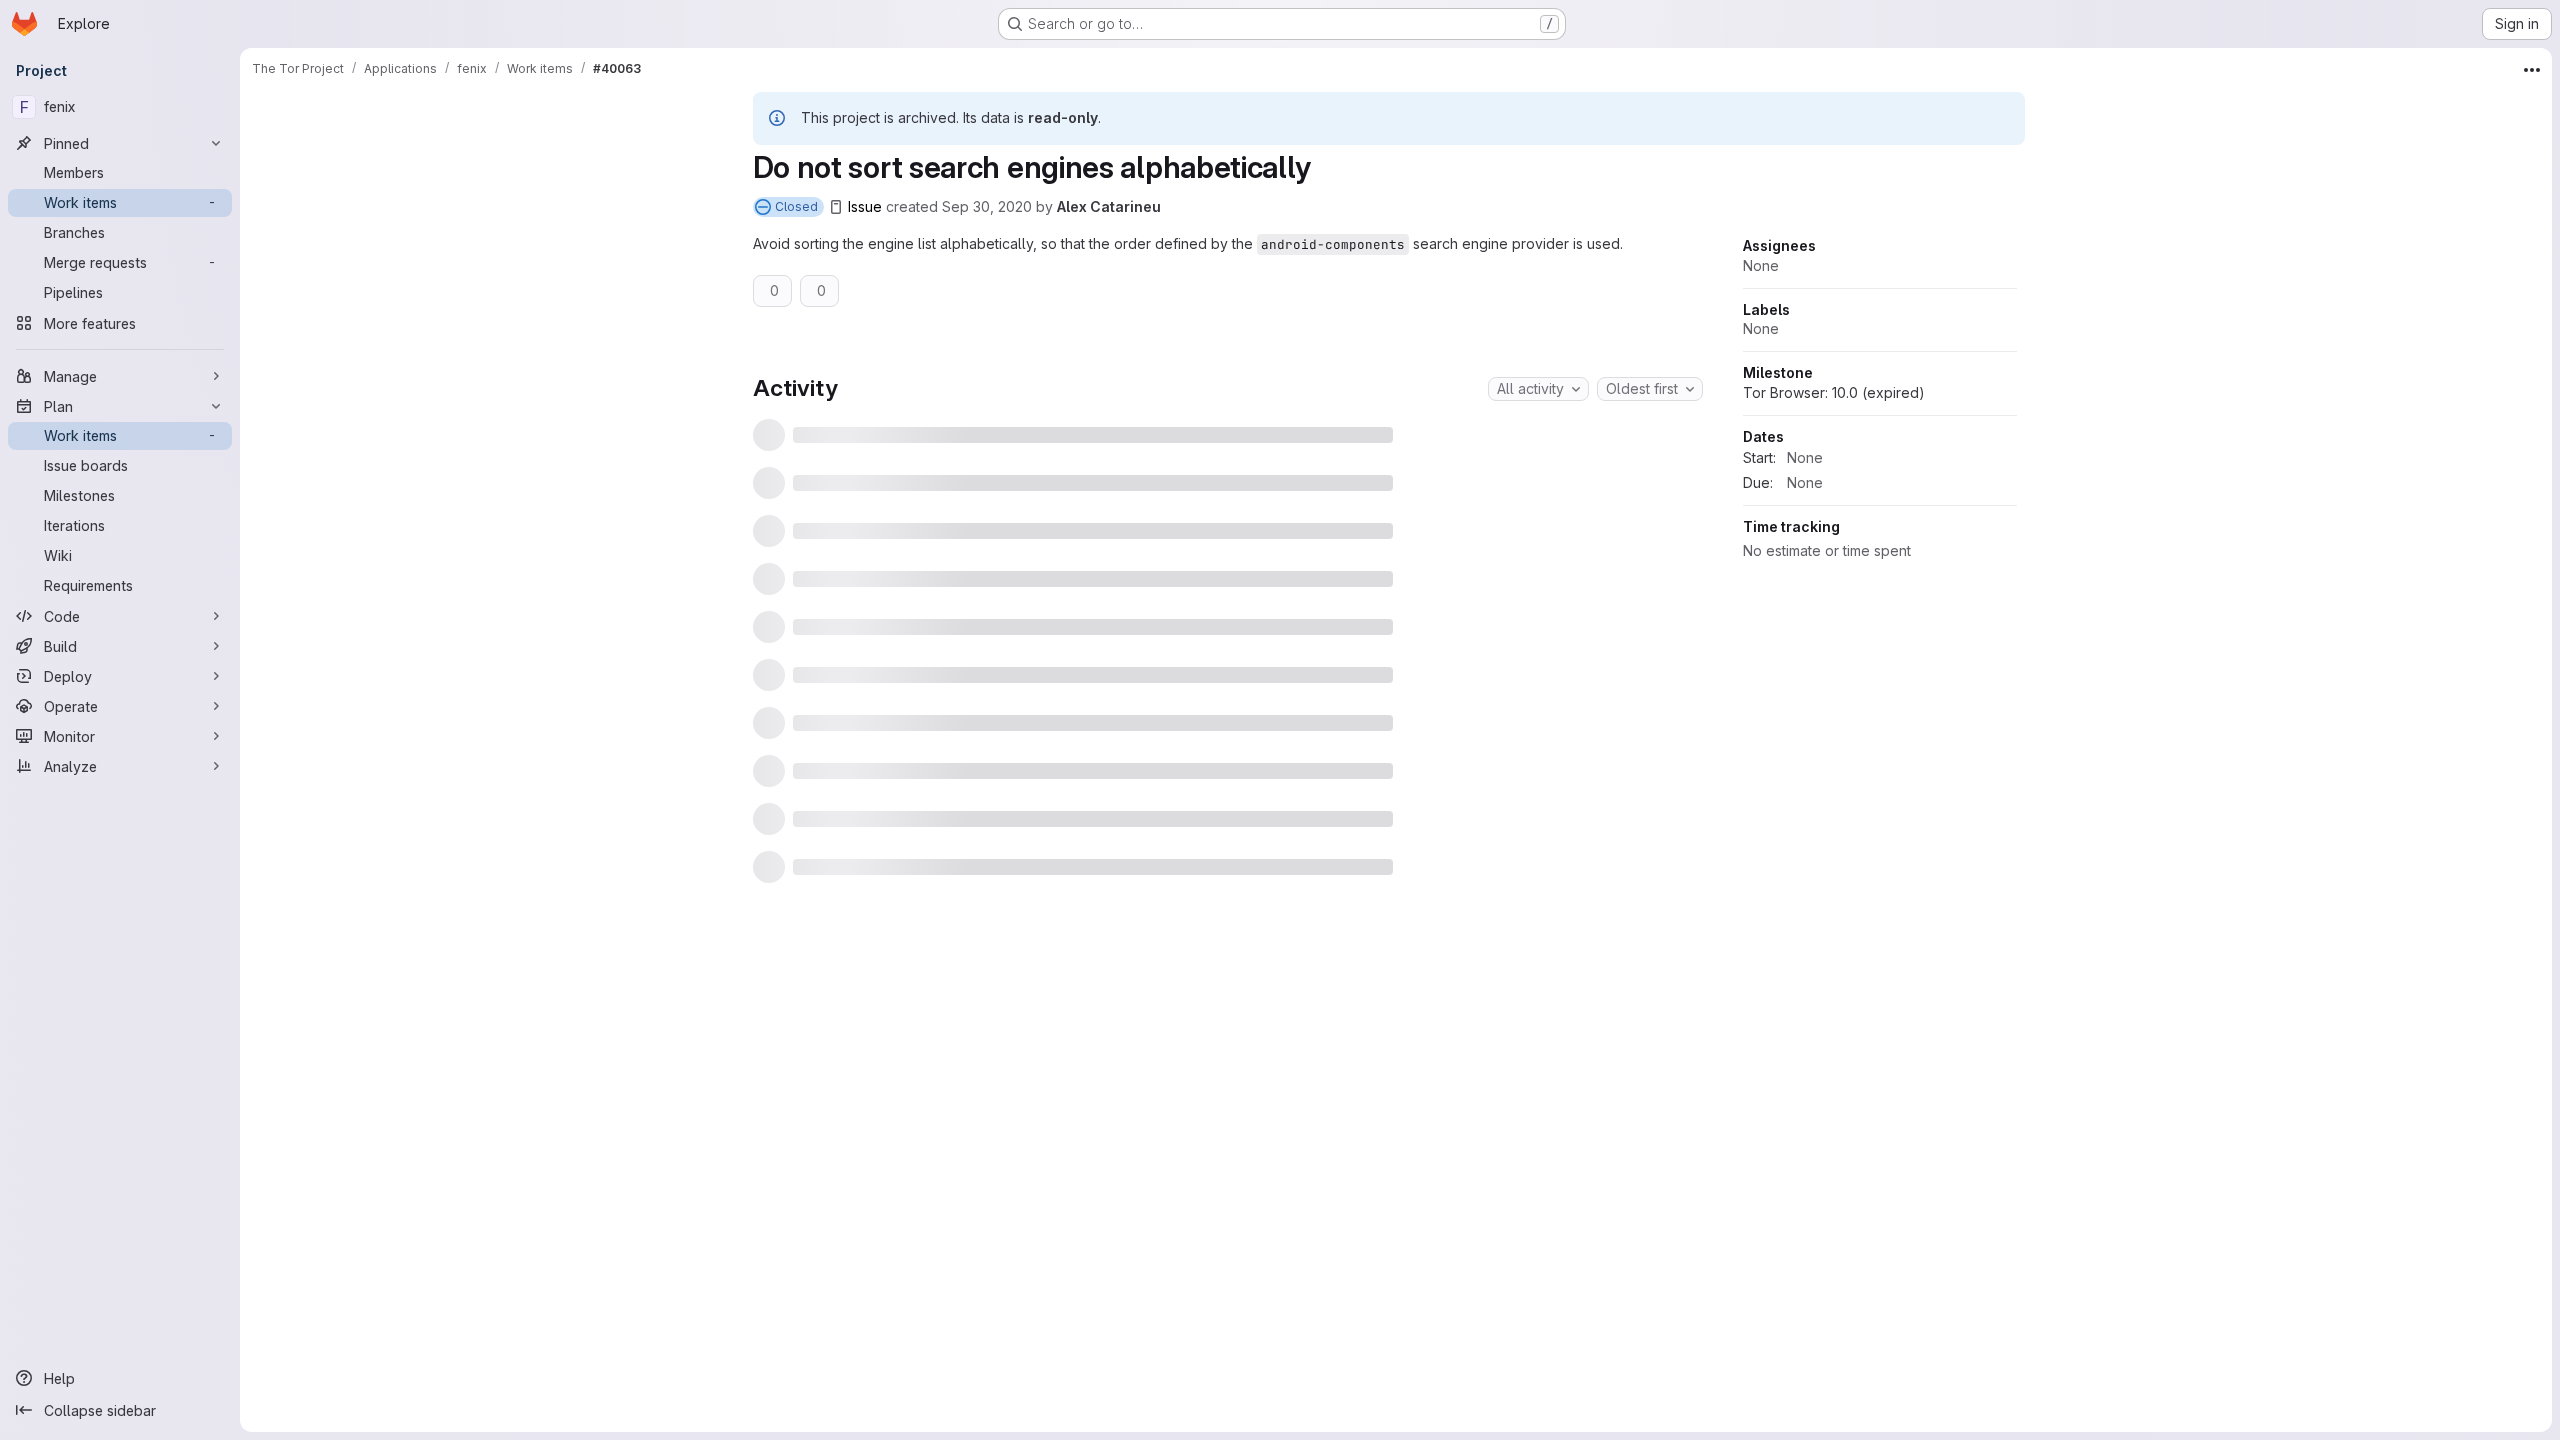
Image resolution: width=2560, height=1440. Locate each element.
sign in (1261, 925)
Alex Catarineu (1109, 206)
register (1192, 925)
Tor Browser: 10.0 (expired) (1834, 582)
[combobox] (1538, 389)
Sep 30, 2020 (987, 206)
